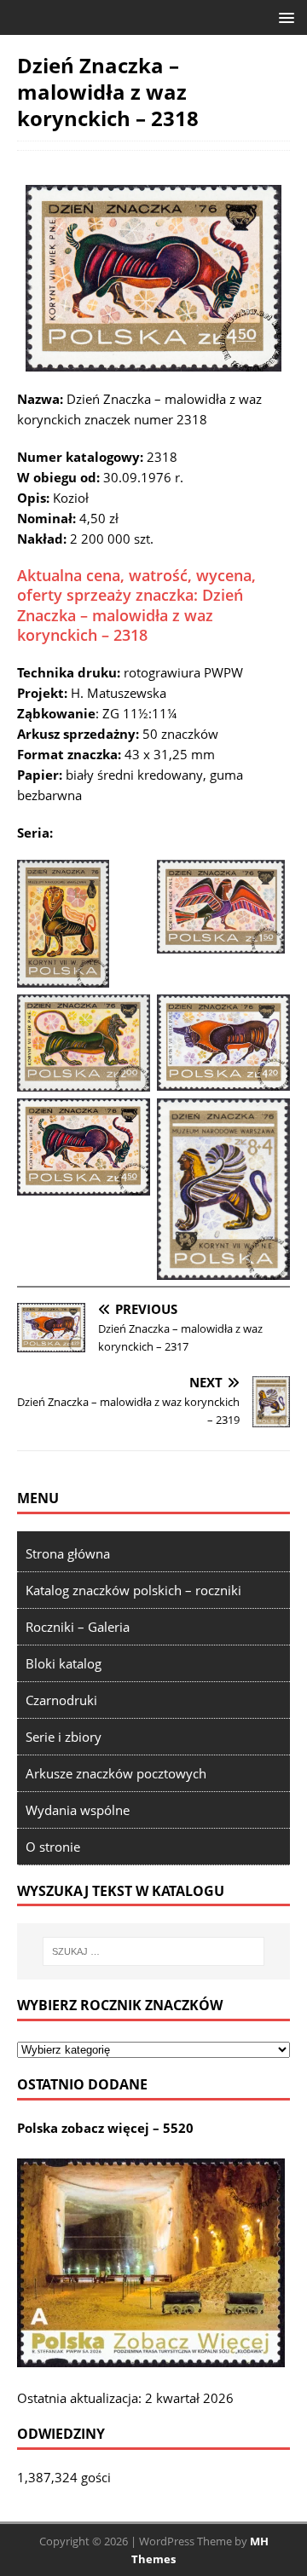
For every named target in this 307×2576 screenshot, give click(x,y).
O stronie (53, 1847)
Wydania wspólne (78, 1810)
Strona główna (68, 1553)
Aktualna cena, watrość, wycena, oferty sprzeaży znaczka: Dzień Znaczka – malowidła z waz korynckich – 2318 (136, 605)
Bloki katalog (64, 1663)
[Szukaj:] (153, 1951)
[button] (284, 17)
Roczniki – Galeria (78, 1627)
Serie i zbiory (64, 1737)
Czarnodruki (61, 1700)
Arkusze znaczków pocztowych (116, 1773)
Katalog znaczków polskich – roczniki (133, 1590)
